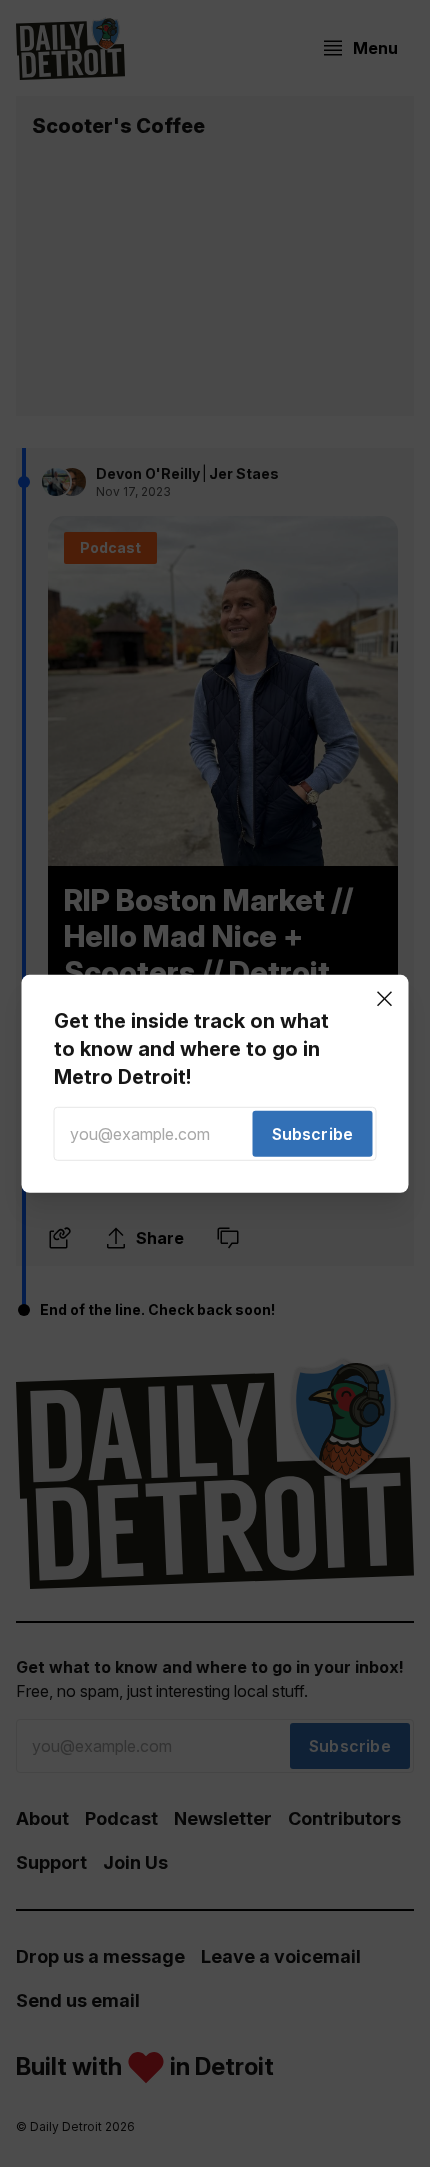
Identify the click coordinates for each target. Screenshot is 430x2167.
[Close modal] (385, 998)
